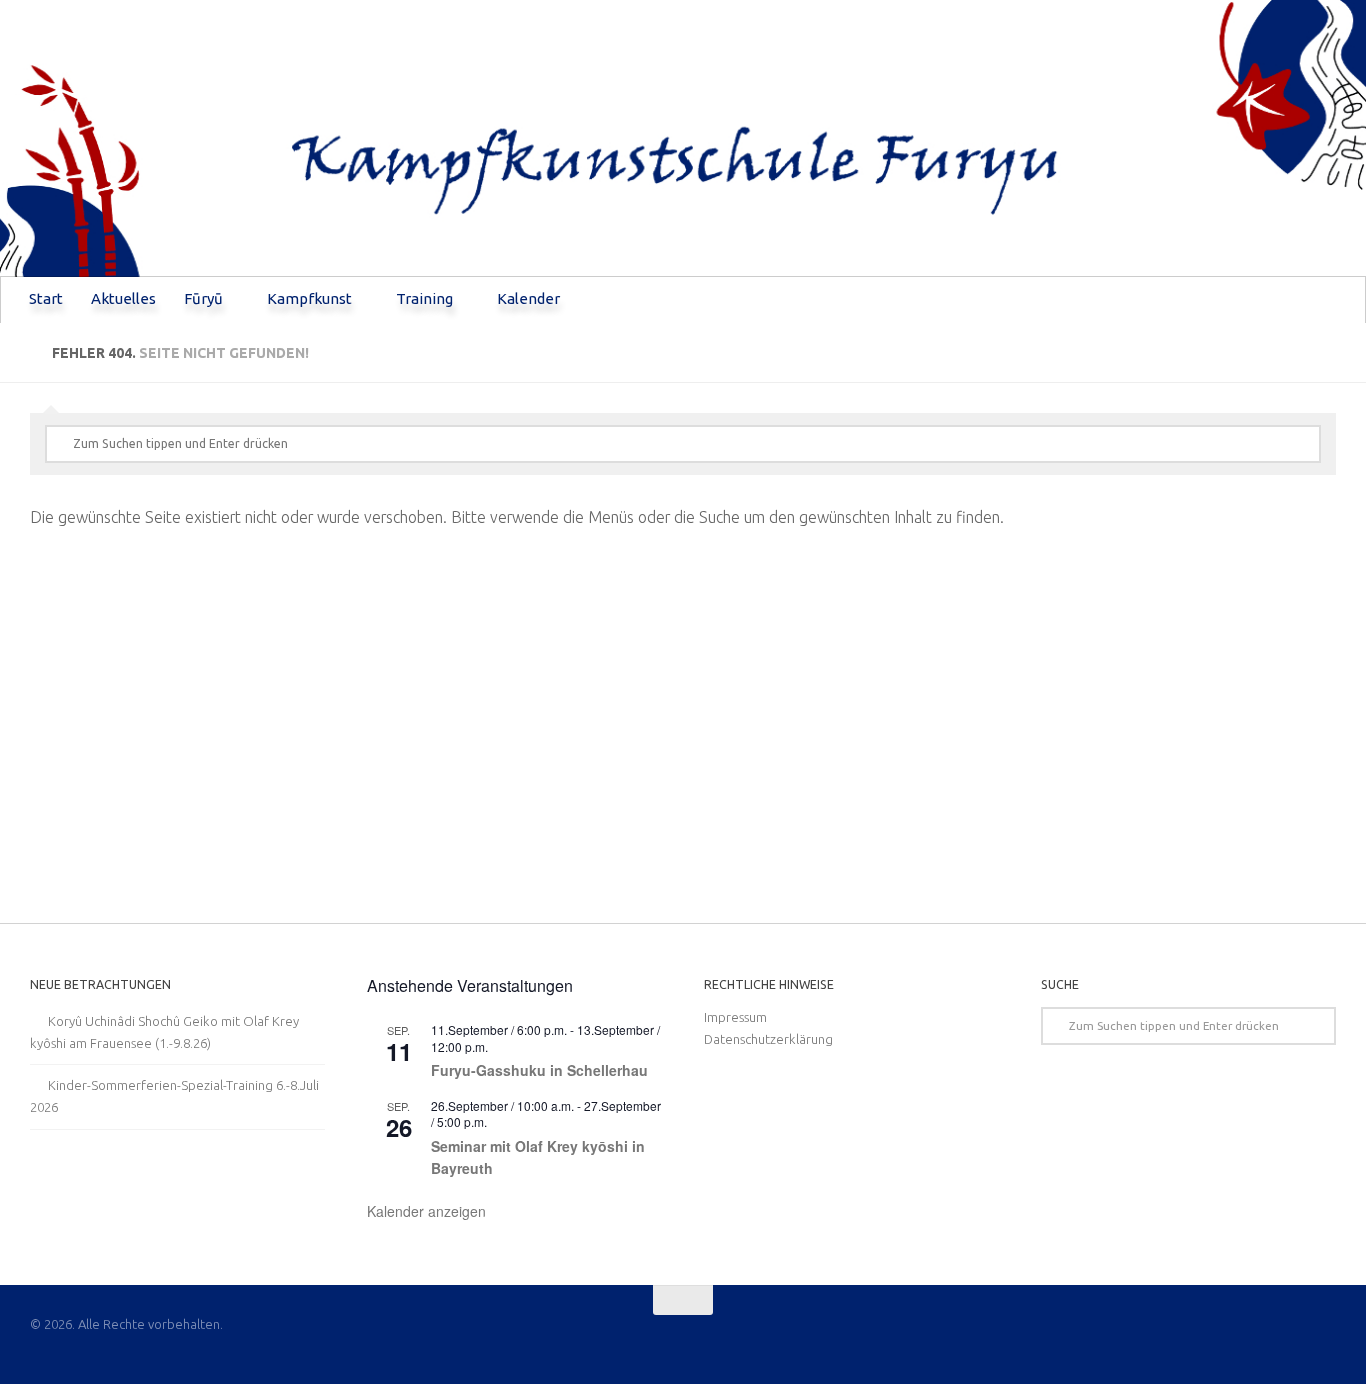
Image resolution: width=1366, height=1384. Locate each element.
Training (424, 298)
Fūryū (203, 298)
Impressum (735, 1017)
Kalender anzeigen (426, 1211)
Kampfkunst (309, 298)
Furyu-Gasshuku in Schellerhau (539, 1070)
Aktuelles (123, 298)
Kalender (528, 298)
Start (46, 298)
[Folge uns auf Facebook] (1322, 1339)
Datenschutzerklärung (768, 1039)
